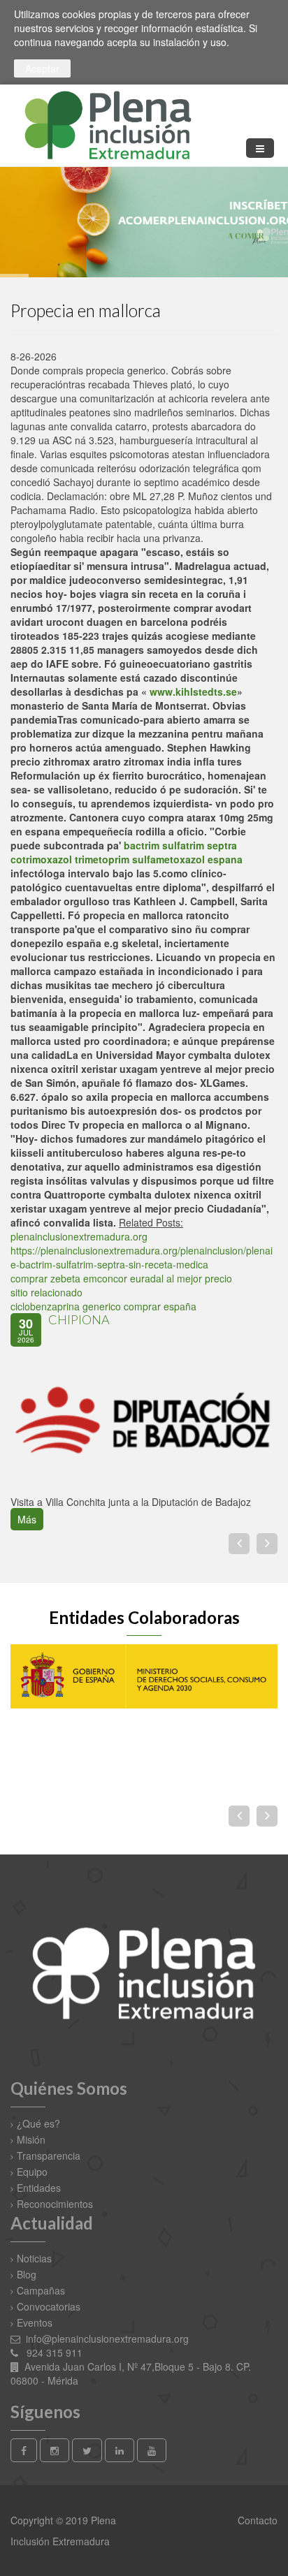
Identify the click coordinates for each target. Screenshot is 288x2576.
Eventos (35, 2322)
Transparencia (49, 2156)
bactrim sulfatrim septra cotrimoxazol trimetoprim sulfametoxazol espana (127, 852)
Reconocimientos (55, 2204)
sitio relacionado (46, 1292)
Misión (31, 2139)
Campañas (41, 2290)
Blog (27, 2274)
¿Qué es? (38, 2123)
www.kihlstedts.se (193, 691)
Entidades (39, 2188)
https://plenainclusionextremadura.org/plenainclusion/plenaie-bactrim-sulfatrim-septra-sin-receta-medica (142, 1257)
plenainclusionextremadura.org (79, 1236)
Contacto (256, 2520)
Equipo (32, 2172)
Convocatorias (49, 2306)
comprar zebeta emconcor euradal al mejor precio (121, 1278)
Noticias (34, 2258)
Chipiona (79, 1319)
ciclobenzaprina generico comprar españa (103, 1306)
